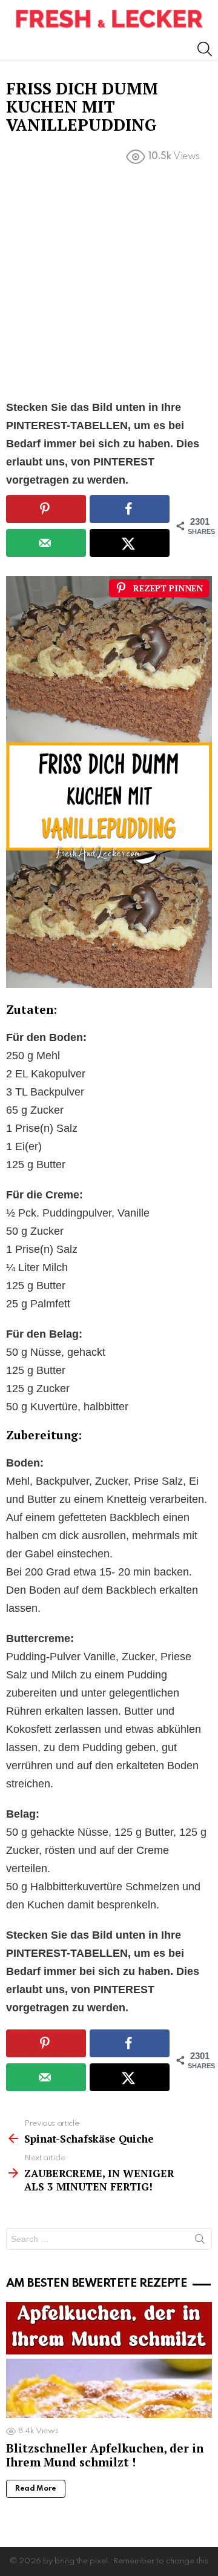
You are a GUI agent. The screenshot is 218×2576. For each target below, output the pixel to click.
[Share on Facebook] (130, 509)
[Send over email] (46, 543)
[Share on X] (130, 543)
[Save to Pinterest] (46, 509)
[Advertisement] (109, 284)
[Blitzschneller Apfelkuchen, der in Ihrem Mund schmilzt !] (109, 2360)
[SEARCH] (205, 49)
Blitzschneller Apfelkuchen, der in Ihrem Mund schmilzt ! (105, 2455)
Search (200, 2241)
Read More (36, 2489)
